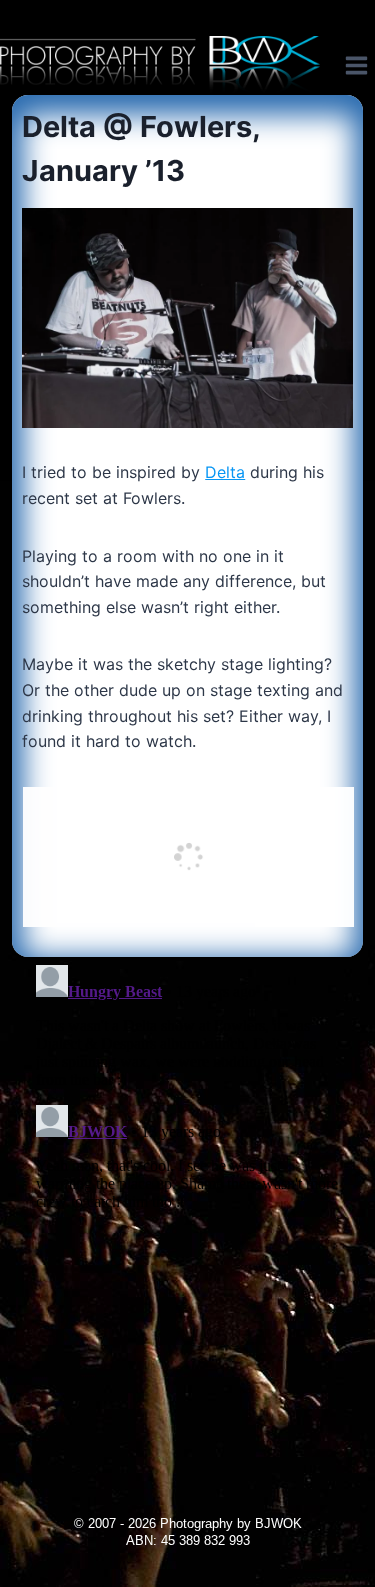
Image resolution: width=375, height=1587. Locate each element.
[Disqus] (187, 1207)
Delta (225, 472)
